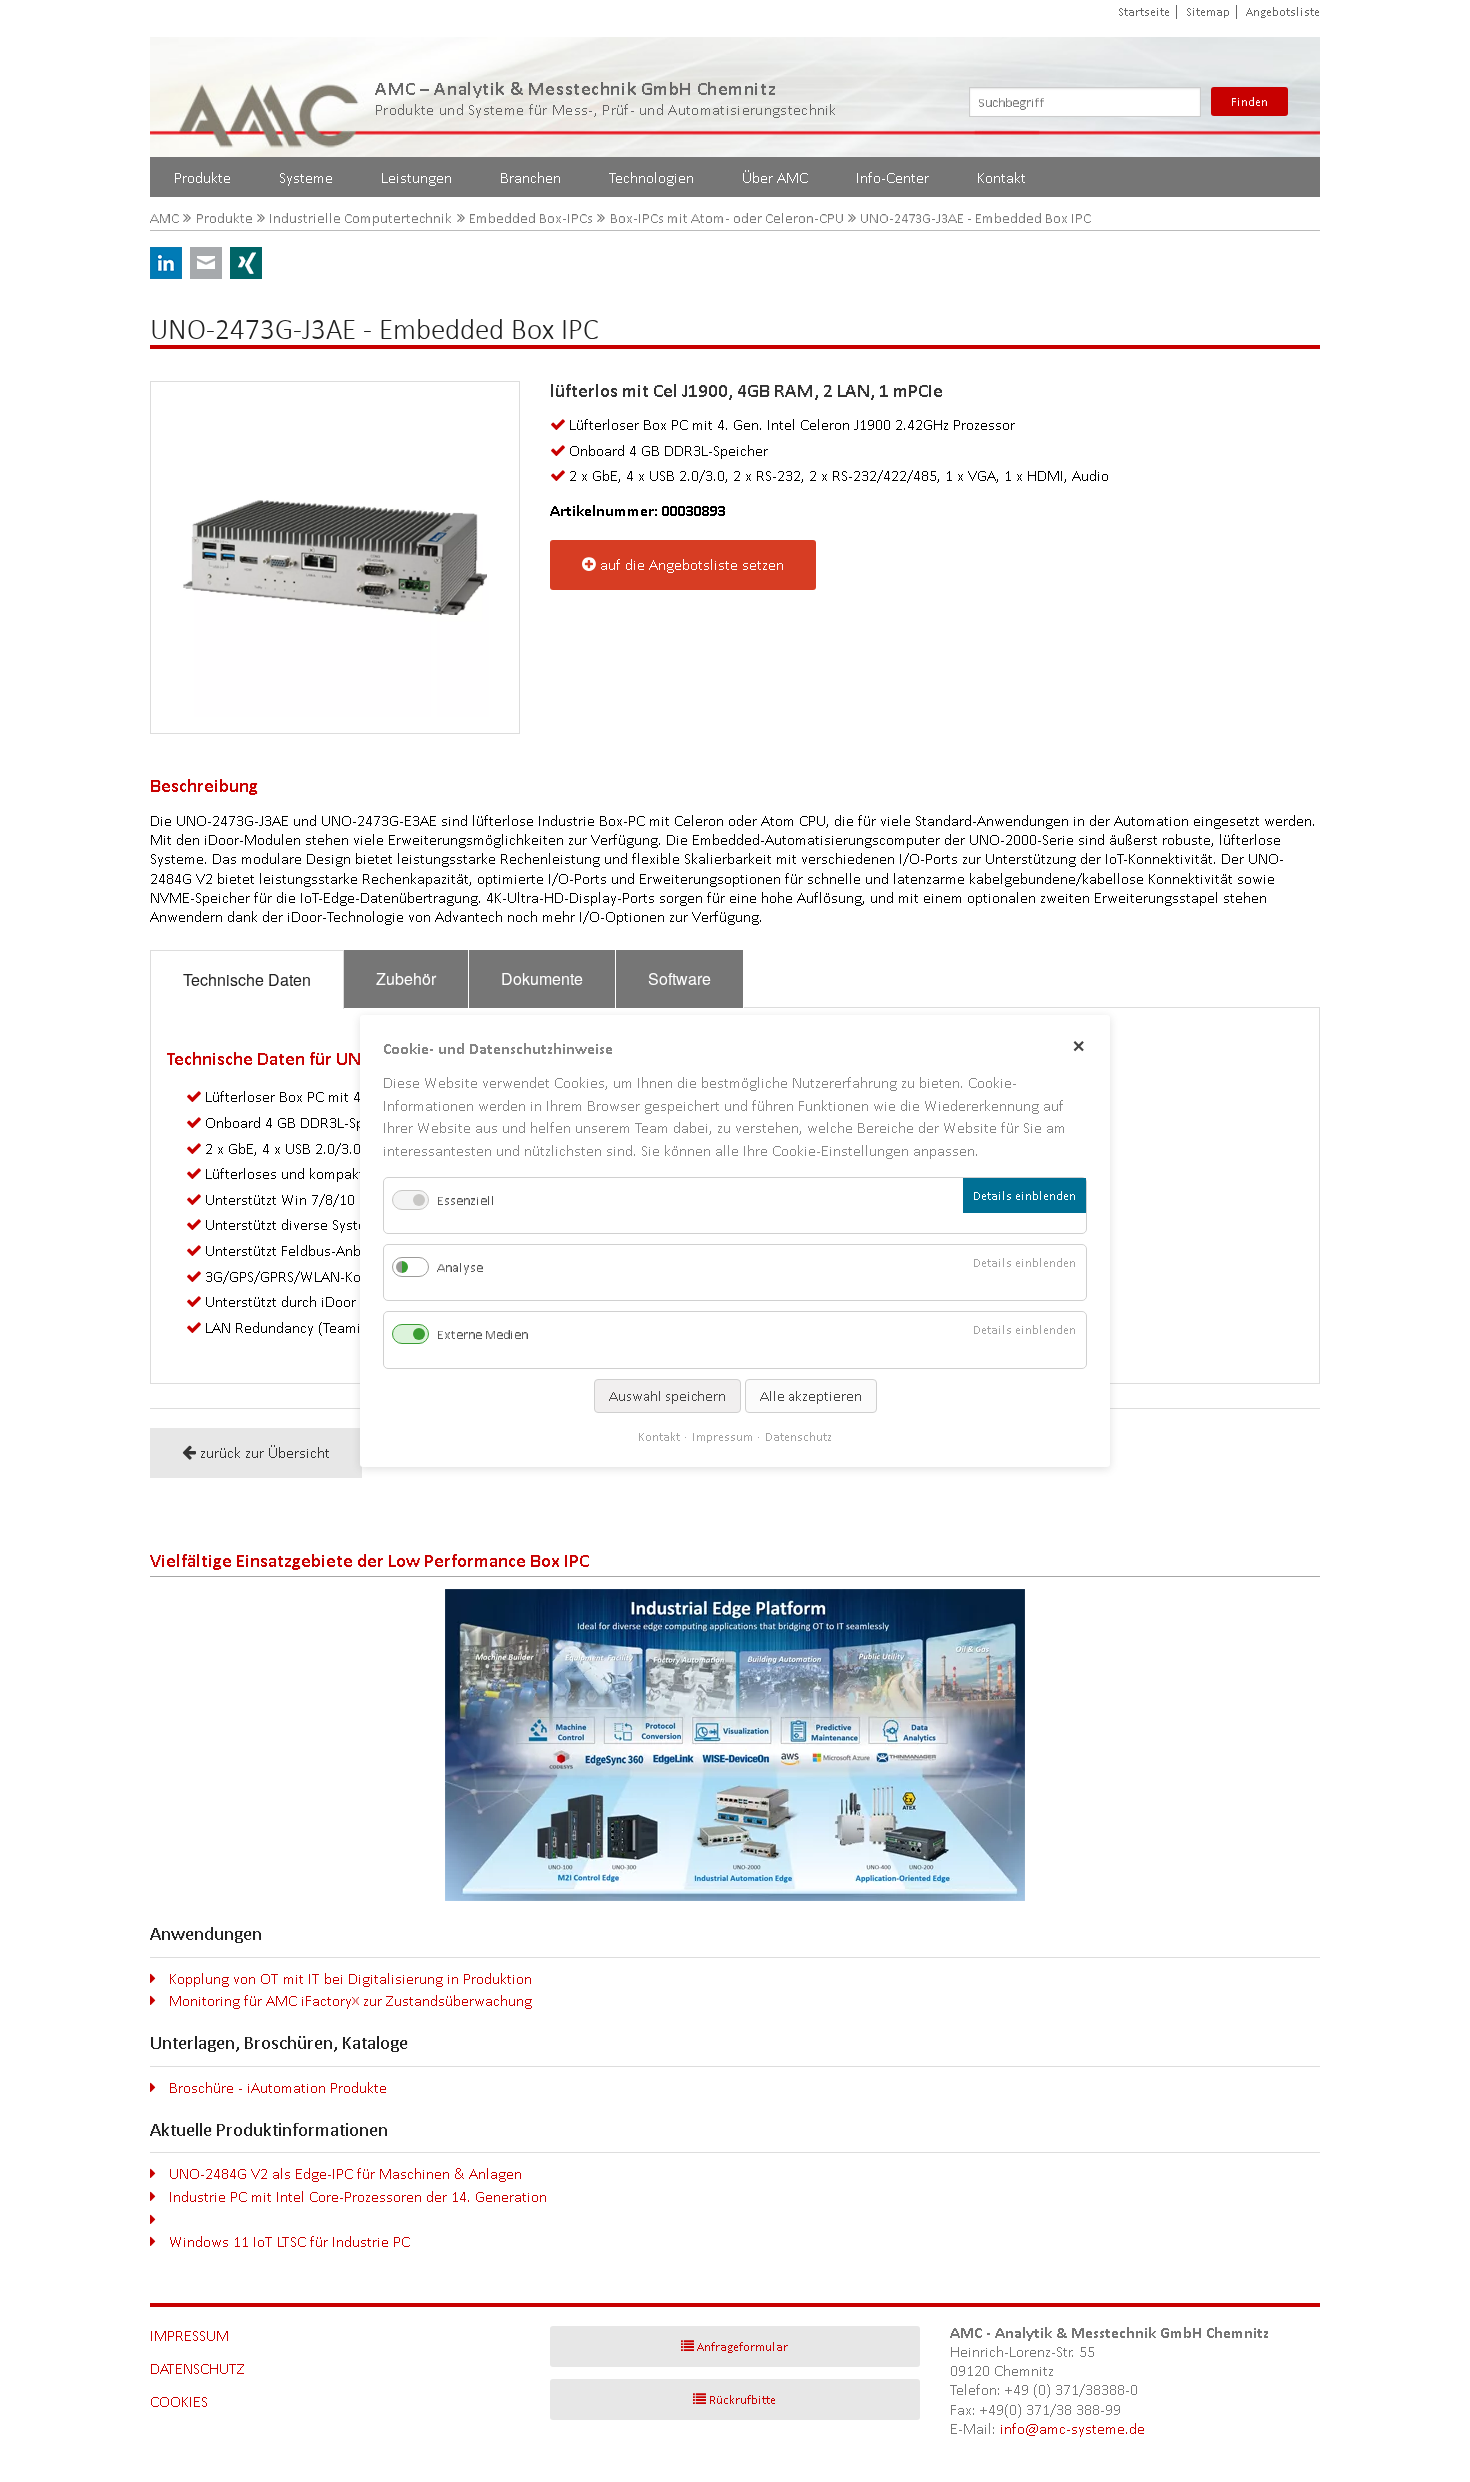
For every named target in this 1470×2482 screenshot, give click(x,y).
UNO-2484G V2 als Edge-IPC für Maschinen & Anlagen (345, 2173)
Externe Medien (482, 1335)
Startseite (1144, 11)
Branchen (530, 177)
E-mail (206, 263)
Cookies (179, 2401)
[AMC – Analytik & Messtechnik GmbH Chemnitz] (270, 97)
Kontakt (1001, 177)
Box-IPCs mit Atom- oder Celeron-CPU (727, 218)
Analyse (460, 1267)
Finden (1249, 101)
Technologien (651, 177)
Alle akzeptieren (811, 1396)
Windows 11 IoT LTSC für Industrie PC (289, 2241)
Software (679, 978)
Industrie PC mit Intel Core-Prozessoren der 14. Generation (358, 2196)
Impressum (189, 2335)
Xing (246, 263)
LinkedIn (166, 263)
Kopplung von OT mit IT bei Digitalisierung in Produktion (350, 1978)
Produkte (202, 177)
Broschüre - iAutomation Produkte (278, 2087)
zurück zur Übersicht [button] (265, 1452)
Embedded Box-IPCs (531, 218)
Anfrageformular (742, 2346)
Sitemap (1208, 11)
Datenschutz (197, 2368)
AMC (164, 218)
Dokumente (542, 978)
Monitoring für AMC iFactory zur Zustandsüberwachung (350, 2000)
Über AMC (775, 177)
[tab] (247, 979)
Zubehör (406, 978)
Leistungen (416, 177)
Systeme (306, 177)
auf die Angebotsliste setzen (692, 564)
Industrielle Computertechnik (360, 218)
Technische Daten (247, 979)
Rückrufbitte (742, 2399)
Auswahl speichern (667, 1396)
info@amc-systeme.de (1072, 2428)
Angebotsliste (1283, 11)
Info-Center (892, 177)
